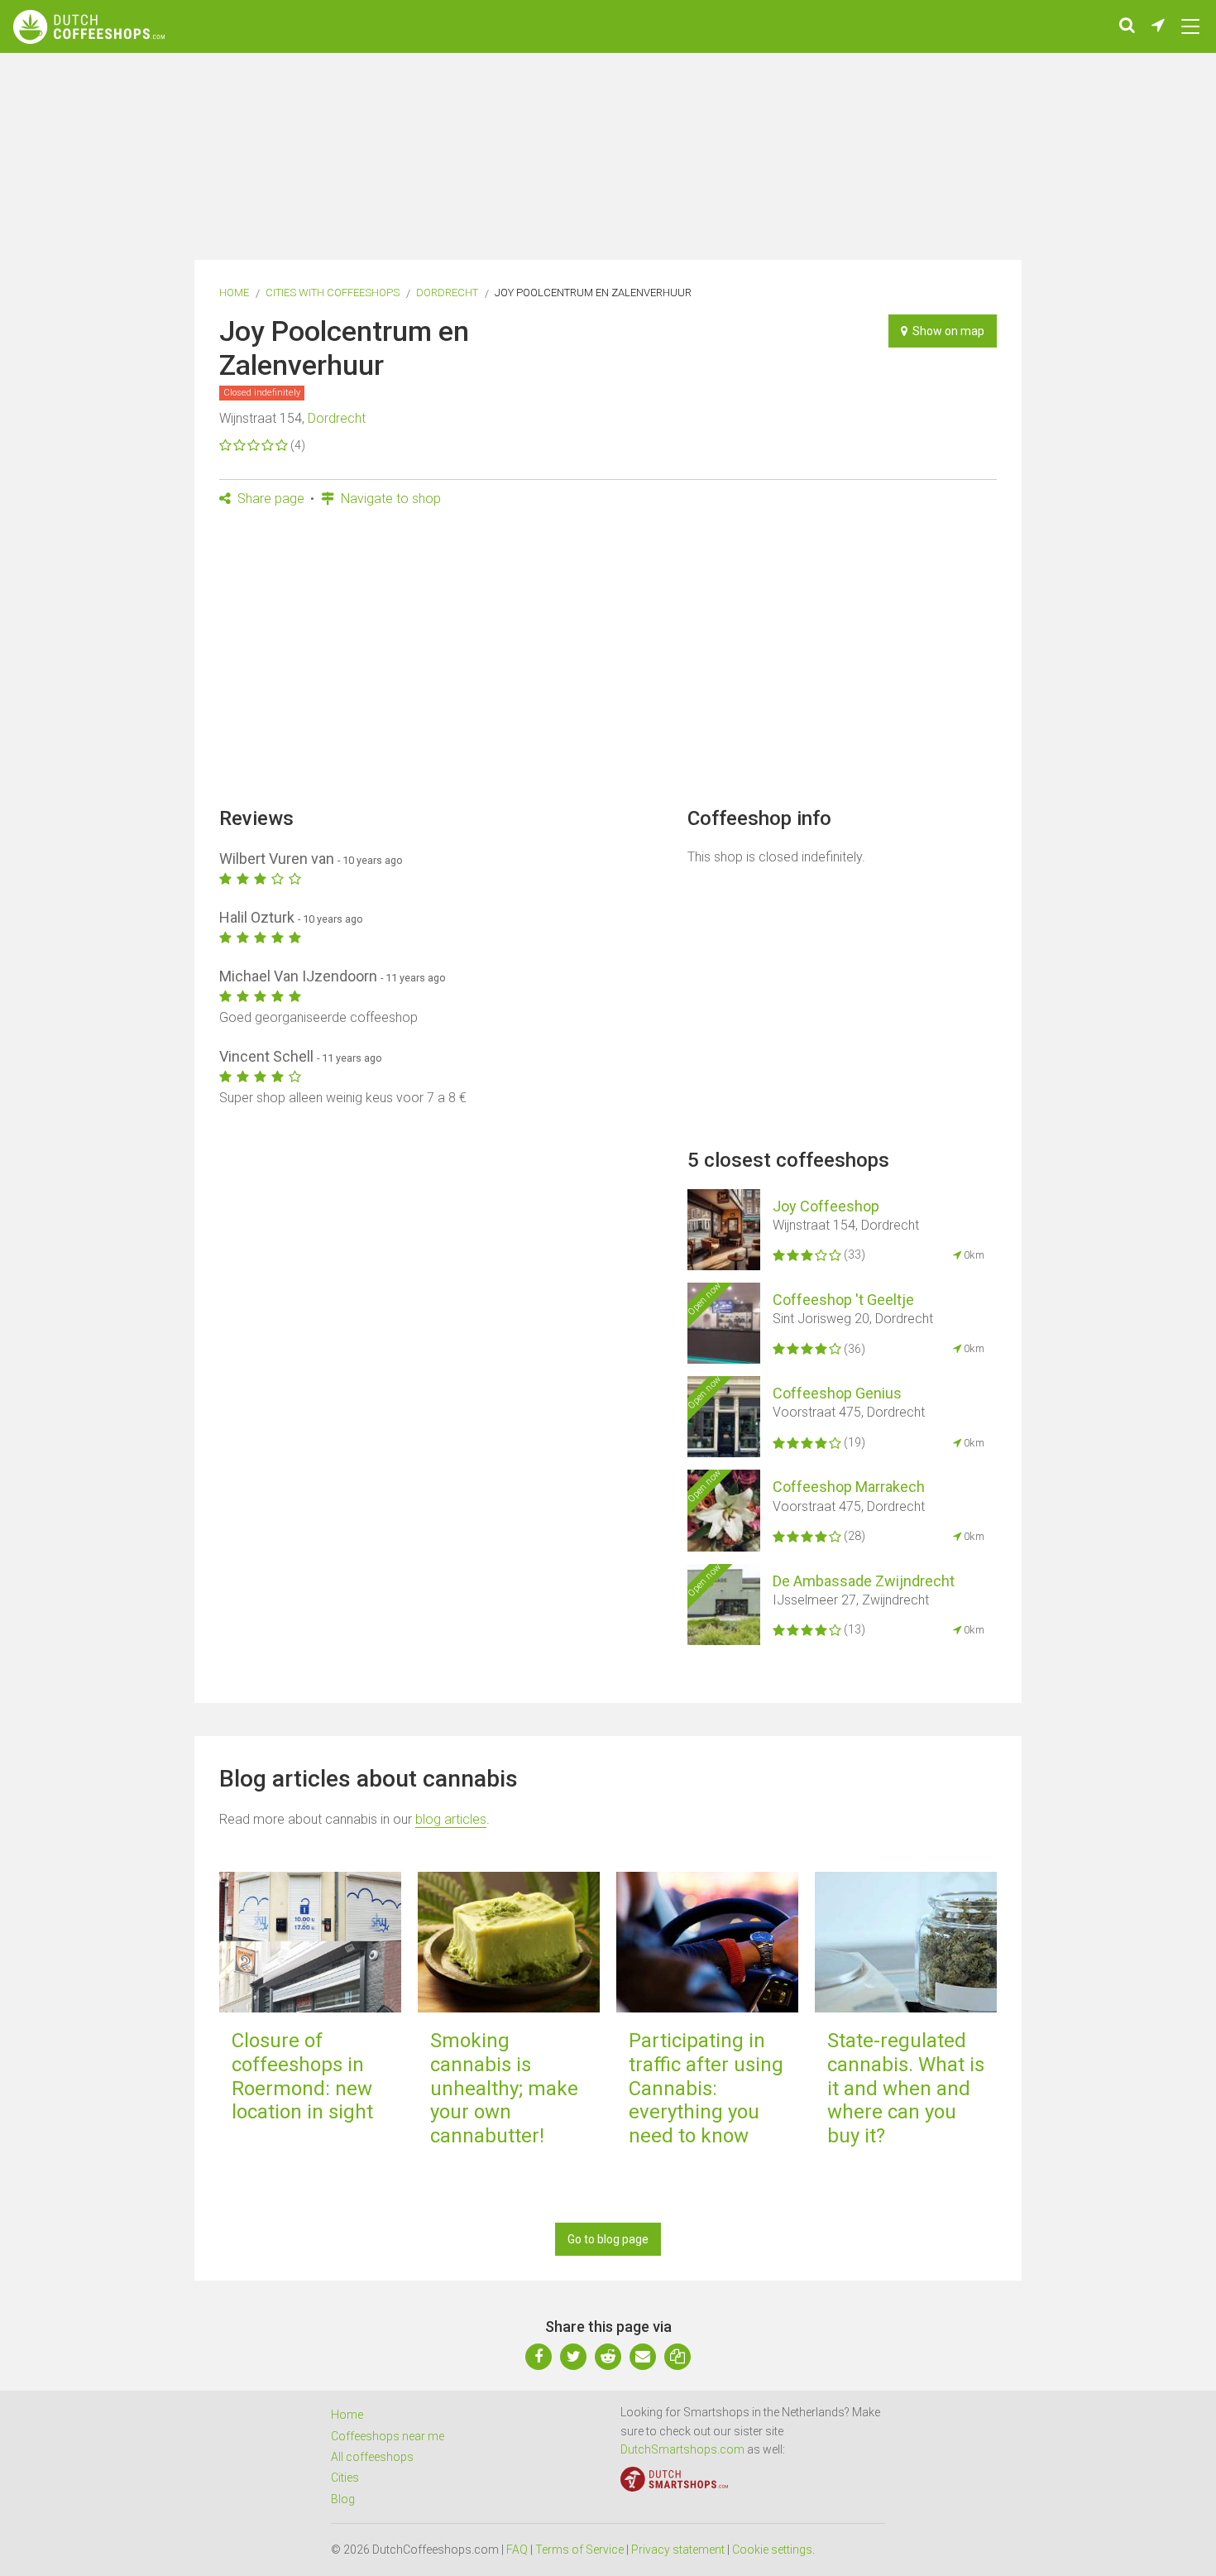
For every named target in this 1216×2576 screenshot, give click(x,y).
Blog (343, 2499)
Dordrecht (447, 293)
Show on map (946, 331)
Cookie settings (772, 2550)
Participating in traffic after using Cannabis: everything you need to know (706, 2088)
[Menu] (1190, 26)
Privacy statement (678, 2550)
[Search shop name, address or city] (1127, 26)
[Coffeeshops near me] (1158, 26)
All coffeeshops (372, 2457)
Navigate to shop (389, 499)
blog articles (451, 1819)
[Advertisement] (608, 662)
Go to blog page (608, 2239)
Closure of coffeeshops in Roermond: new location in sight (302, 2076)
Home (234, 293)
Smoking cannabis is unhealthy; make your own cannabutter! (504, 2088)
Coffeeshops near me (388, 2436)
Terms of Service (579, 2550)
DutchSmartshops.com (682, 2449)
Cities (345, 2478)
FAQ (517, 2550)
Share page (269, 499)
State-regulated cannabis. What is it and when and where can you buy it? (906, 2088)
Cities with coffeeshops (333, 293)
